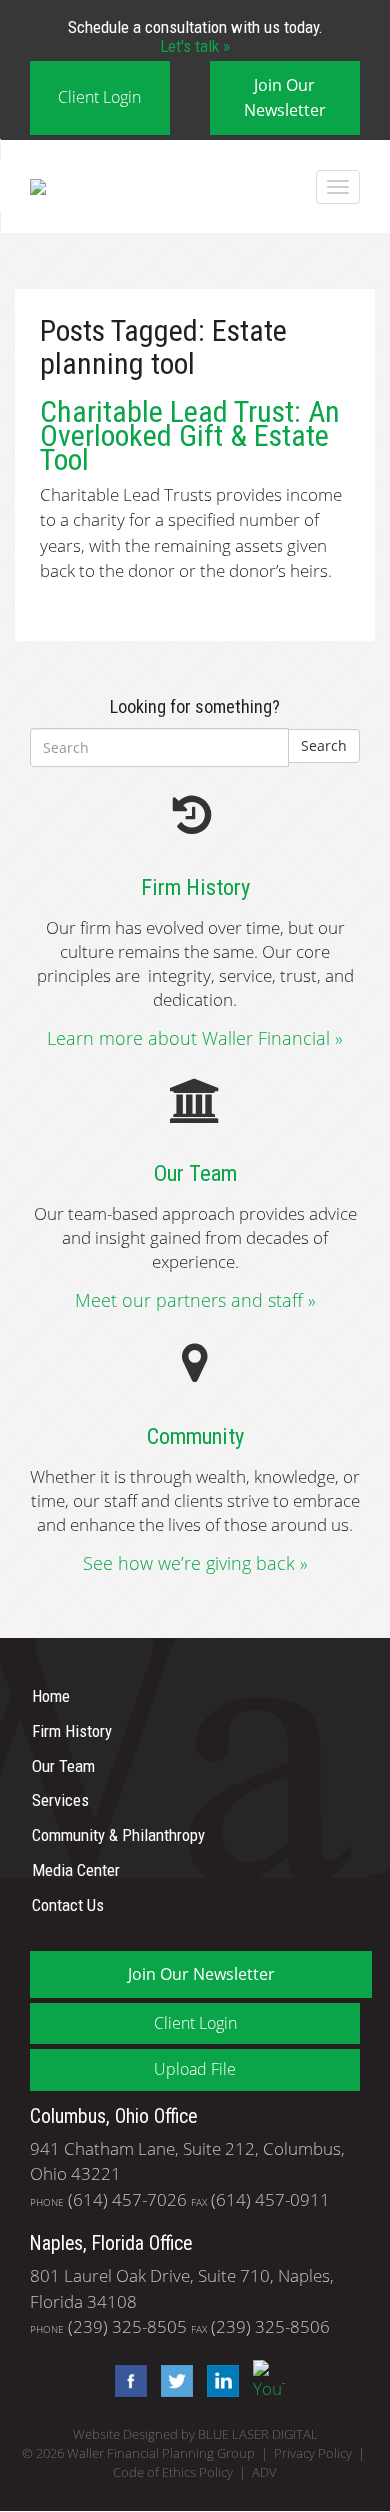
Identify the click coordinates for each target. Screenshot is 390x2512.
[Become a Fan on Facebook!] (126, 2378)
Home (51, 1696)
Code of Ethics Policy (173, 2472)
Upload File (195, 2069)
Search (324, 745)
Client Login (99, 97)
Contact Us (68, 1905)
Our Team (63, 1765)
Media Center (76, 1870)
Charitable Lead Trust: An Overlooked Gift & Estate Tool (190, 435)
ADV (264, 2472)
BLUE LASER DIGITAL (258, 2434)
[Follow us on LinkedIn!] (218, 2378)
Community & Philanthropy (118, 1835)
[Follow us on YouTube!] (264, 2378)
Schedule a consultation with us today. (195, 36)
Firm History (72, 1731)
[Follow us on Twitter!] (172, 2378)
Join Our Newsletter (285, 97)
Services (60, 1800)
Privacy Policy (313, 2453)
